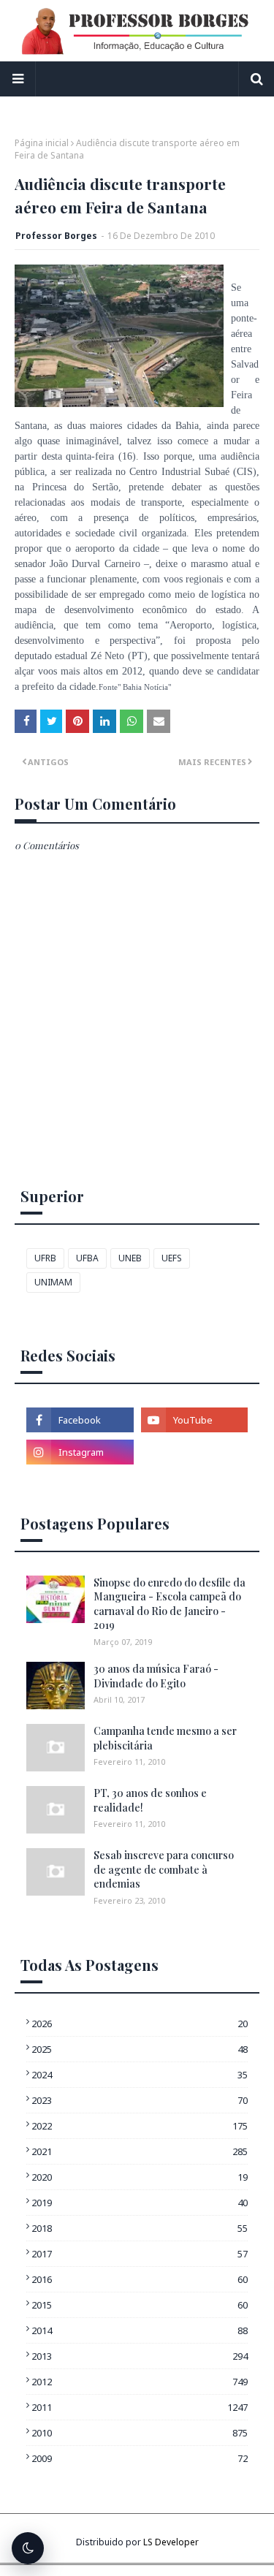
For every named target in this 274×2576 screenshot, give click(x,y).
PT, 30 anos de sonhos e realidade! (150, 1800)
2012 (140, 2382)
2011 (140, 2407)
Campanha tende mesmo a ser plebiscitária (165, 1738)
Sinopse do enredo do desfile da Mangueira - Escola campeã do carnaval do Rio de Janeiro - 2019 (170, 1604)
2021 (140, 2151)
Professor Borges (56, 236)
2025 (140, 2049)
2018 (140, 2228)
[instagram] (80, 1452)
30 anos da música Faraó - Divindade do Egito (156, 1676)
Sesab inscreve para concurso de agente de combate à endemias (164, 1869)
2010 (140, 2433)
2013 (140, 2356)
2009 (140, 2458)
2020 (140, 2177)
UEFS (172, 1258)
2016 (140, 2279)
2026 (140, 2024)
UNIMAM (53, 1282)
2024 (140, 2075)
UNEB (130, 1258)
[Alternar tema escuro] (28, 2548)
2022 (140, 2126)
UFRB (45, 1258)
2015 (140, 2305)
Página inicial (42, 143)
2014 (140, 2330)
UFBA (87, 1258)
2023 (140, 2100)
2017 (140, 2254)
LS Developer (171, 2542)
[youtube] (195, 1420)
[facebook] (80, 1420)
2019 (140, 2203)
